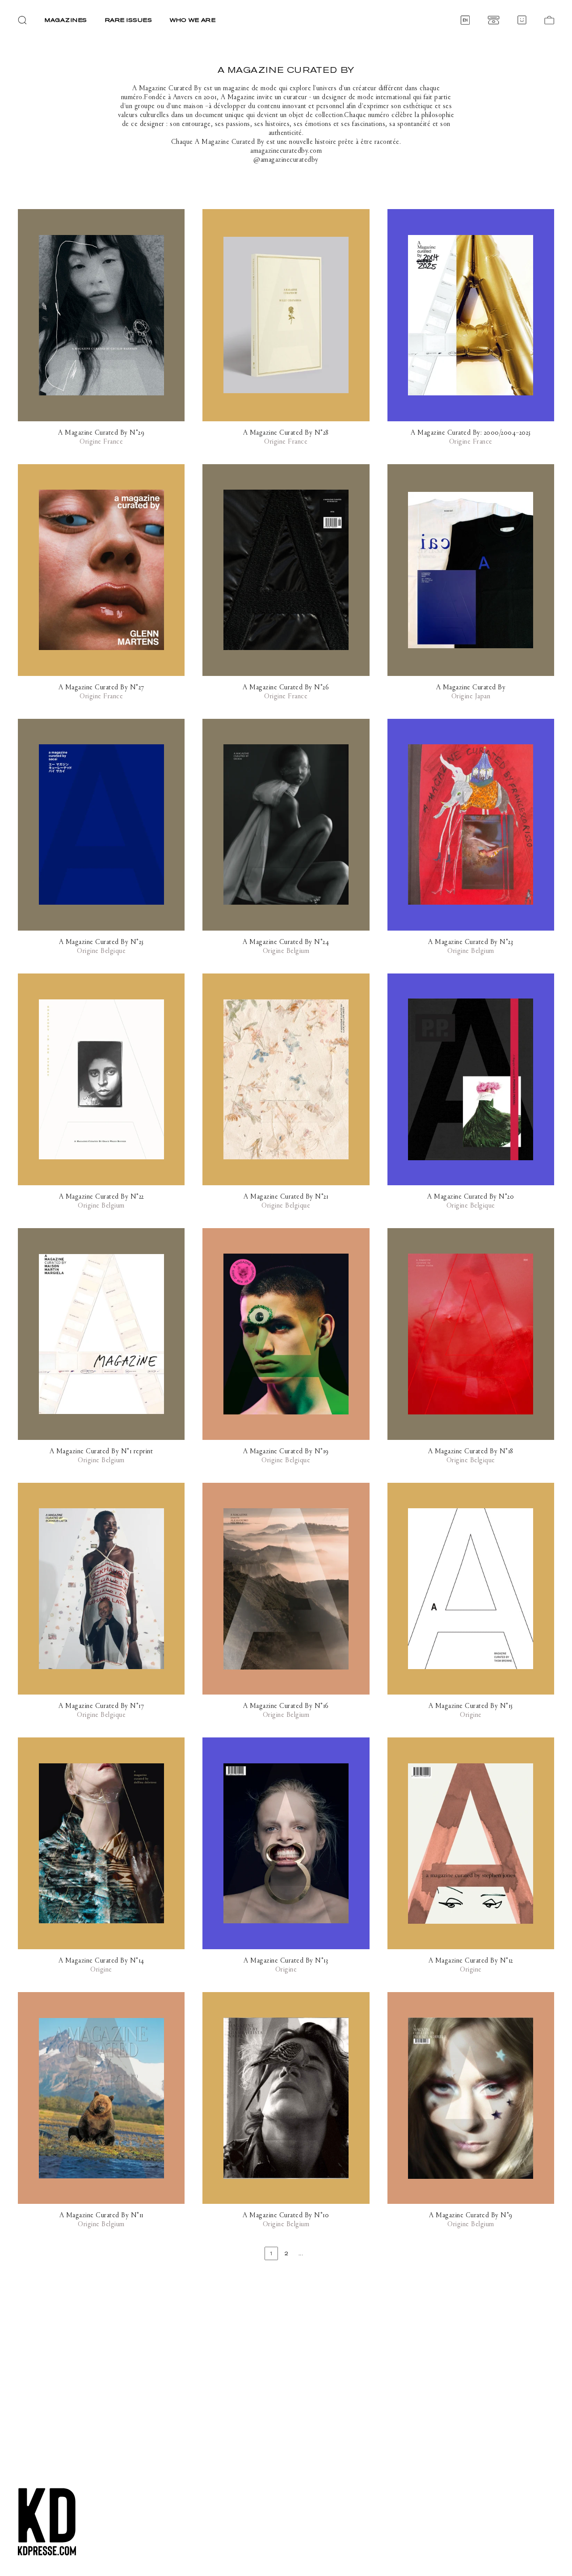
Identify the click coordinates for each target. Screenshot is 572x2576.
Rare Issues (129, 20)
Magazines (66, 20)
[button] (22, 20)
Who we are (193, 20)
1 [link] (271, 2253)
